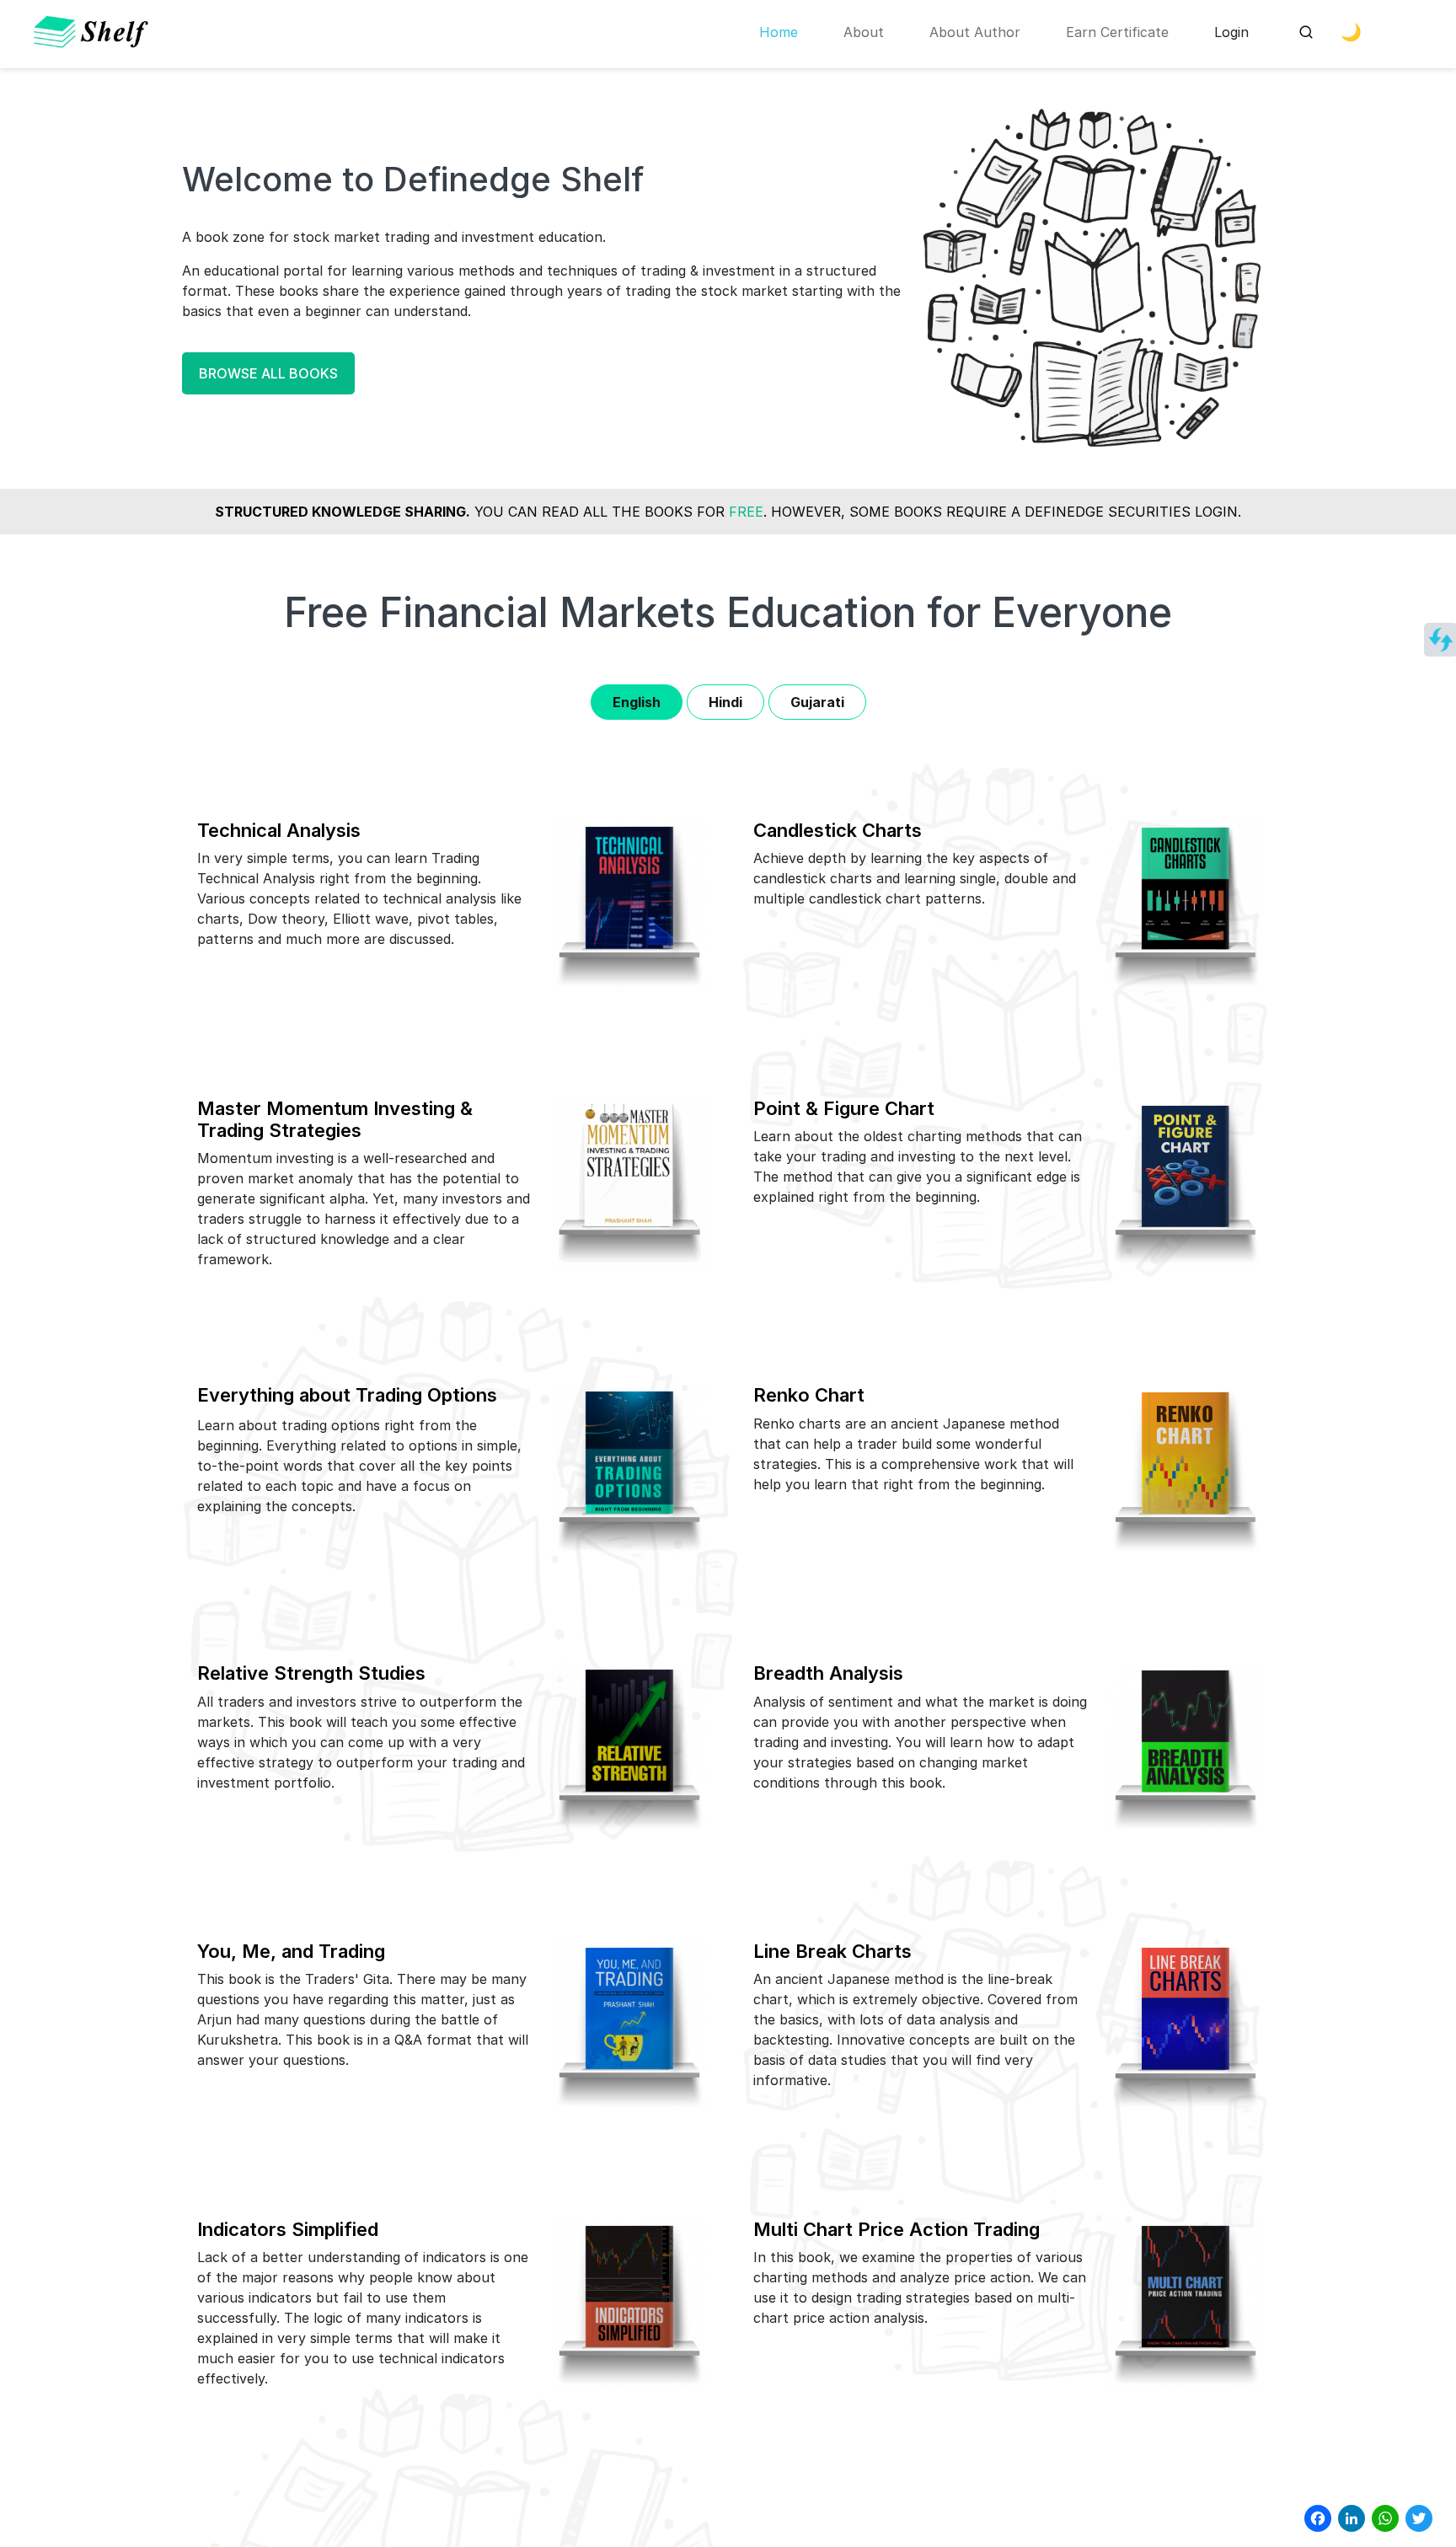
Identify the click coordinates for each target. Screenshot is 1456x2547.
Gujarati (817, 702)
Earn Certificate (1117, 32)
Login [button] (1231, 32)
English (637, 702)
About (864, 32)
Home (779, 32)
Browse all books (268, 373)
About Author (975, 32)
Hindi (725, 702)
